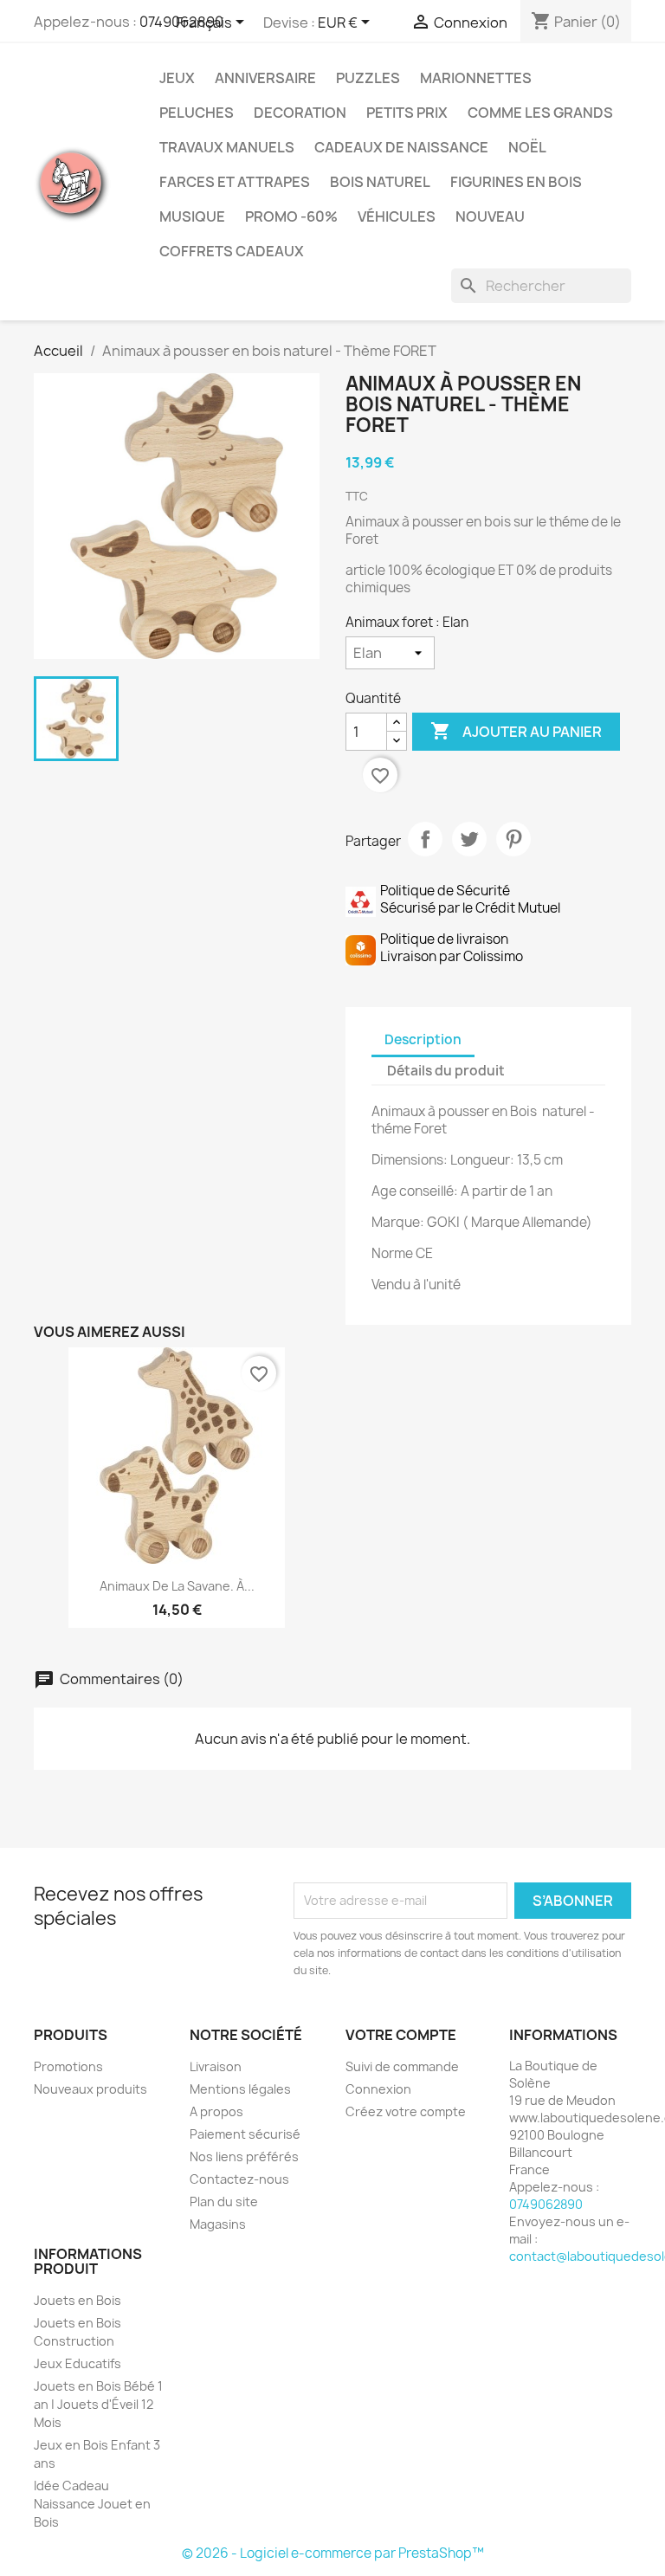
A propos (216, 2111)
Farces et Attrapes (235, 182)
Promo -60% (291, 216)
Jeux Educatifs (77, 2363)
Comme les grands (540, 113)
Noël (527, 147)
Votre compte (401, 2035)
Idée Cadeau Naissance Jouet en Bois (92, 2504)
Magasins (218, 2224)
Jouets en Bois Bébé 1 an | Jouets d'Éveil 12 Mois (98, 2404)
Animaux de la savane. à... (177, 1586)
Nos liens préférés (244, 2156)
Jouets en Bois (77, 2300)
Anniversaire (265, 78)
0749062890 (546, 2204)
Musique (192, 216)
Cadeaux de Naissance (401, 147)
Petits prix (407, 113)
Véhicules (397, 216)
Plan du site (224, 2202)
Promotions (68, 2066)
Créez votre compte (406, 2111)
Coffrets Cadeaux (232, 251)
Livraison (216, 2066)
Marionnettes (476, 78)
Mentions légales (240, 2089)
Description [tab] (423, 1039)
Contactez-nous (239, 2179)
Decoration (300, 113)
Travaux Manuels (227, 147)
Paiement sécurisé (245, 2134)
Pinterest (513, 839)
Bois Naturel (380, 182)
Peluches (197, 113)
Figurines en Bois (516, 182)
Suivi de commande (402, 2066)
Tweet (469, 839)
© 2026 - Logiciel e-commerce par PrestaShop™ (333, 2553)
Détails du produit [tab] (446, 1071)
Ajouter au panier (516, 731)
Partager (425, 839)
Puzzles (368, 78)
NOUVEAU (490, 216)
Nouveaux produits (90, 2089)
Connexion (378, 2089)
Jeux (177, 78)
